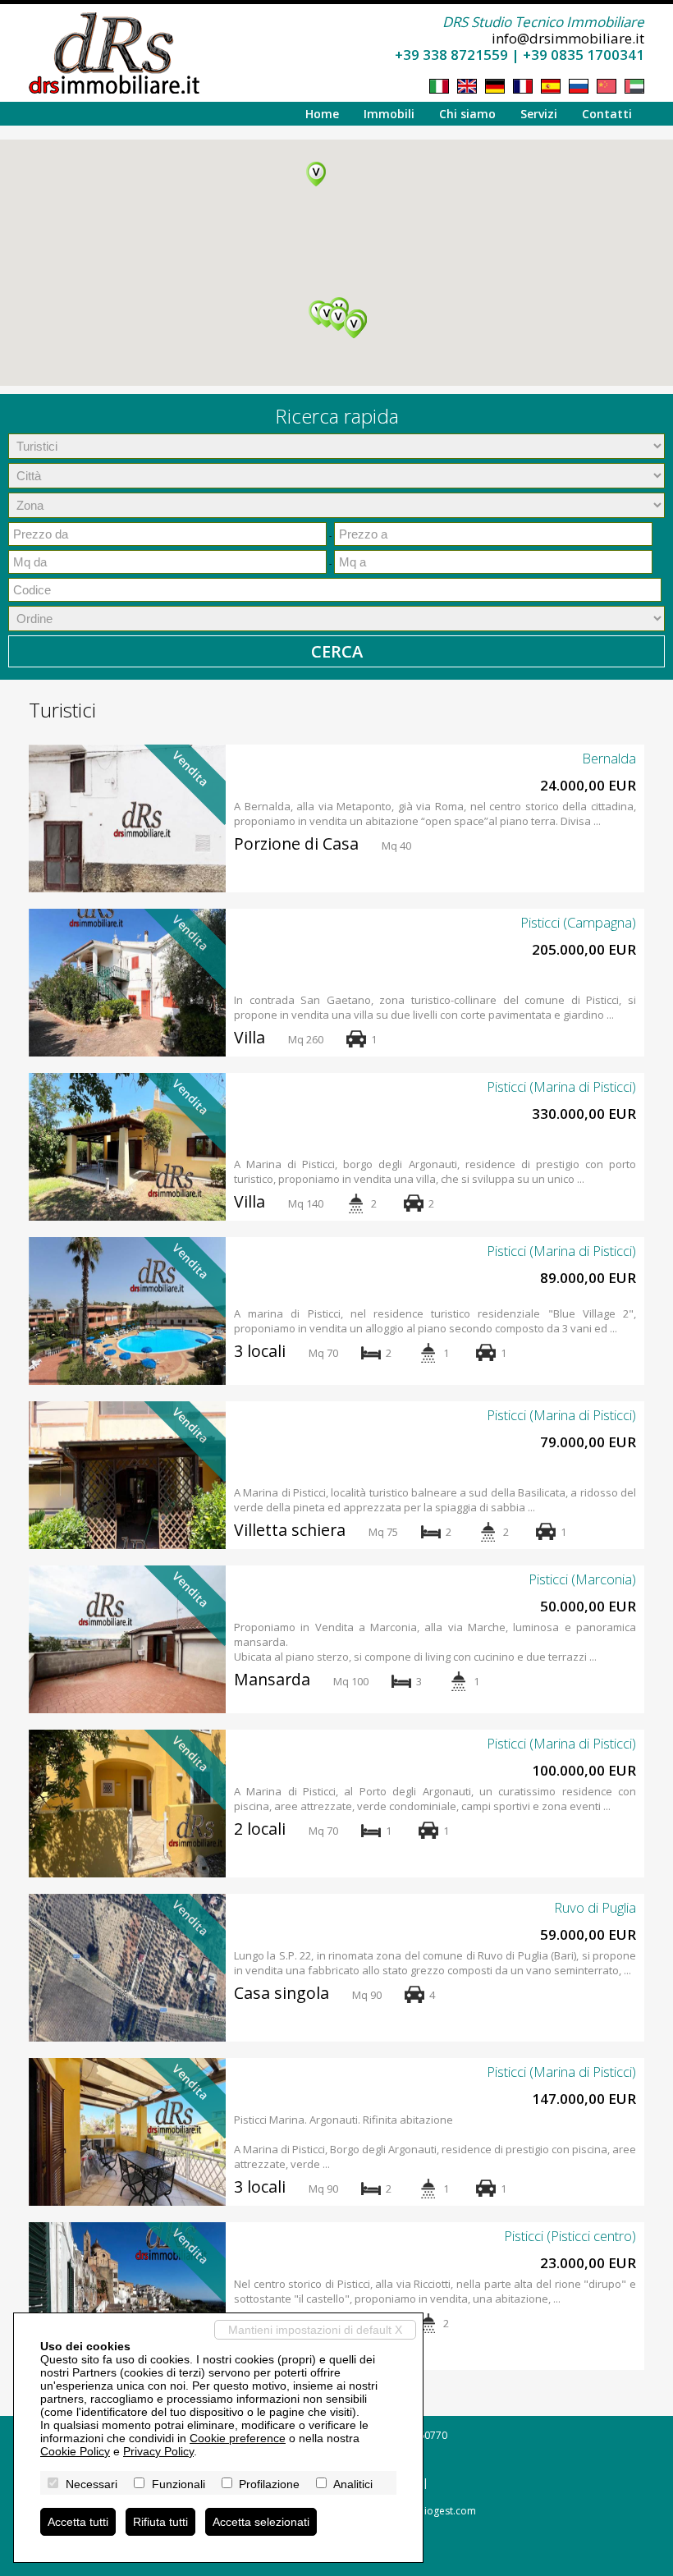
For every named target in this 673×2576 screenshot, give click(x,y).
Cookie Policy (75, 2451)
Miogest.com (446, 2511)
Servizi (539, 114)
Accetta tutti (78, 2522)
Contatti (607, 114)
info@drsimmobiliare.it (568, 38)
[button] (354, 326)
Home (322, 114)
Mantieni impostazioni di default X (315, 2330)
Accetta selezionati (261, 2522)
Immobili (389, 114)
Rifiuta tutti (160, 2522)
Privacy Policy (158, 2451)
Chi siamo (467, 114)
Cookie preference (238, 2438)
